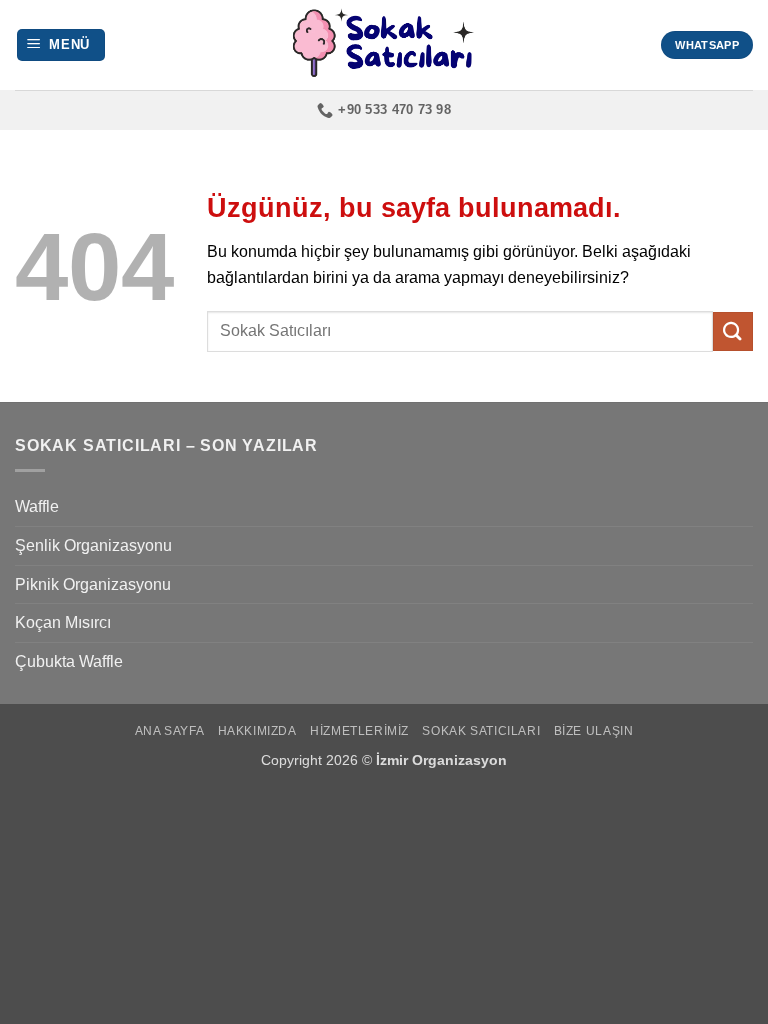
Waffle (37, 506)
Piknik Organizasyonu (93, 584)
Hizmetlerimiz (359, 731)
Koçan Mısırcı (63, 622)
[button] (61, 45)
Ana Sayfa (170, 731)
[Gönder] (733, 331)
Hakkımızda (257, 731)
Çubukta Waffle (69, 661)
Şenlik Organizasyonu (93, 545)
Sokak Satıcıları (481, 731)
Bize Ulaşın (594, 731)
